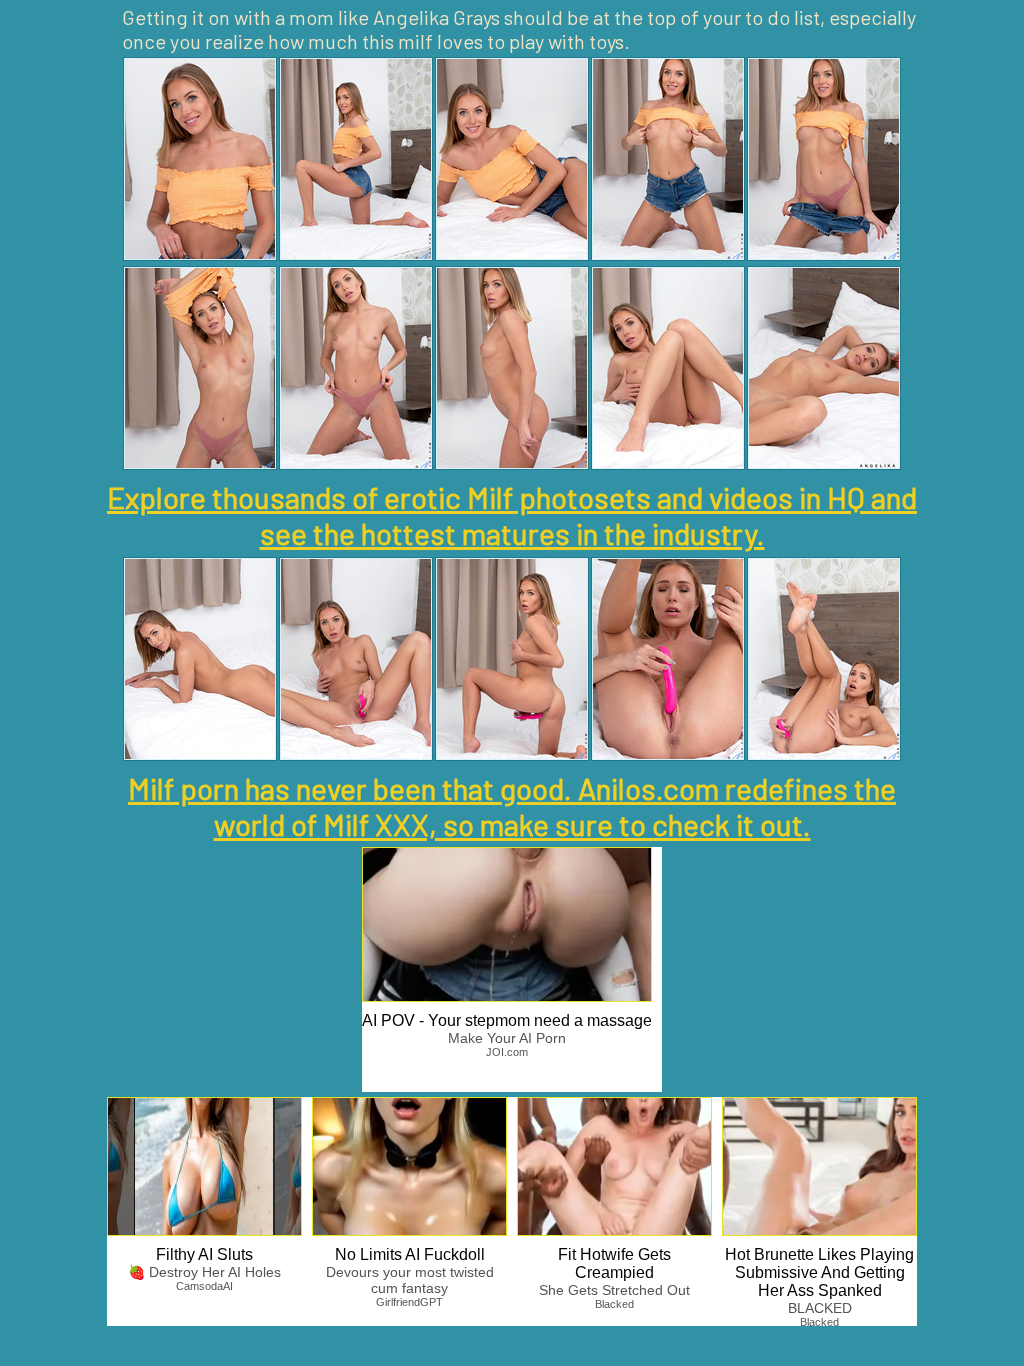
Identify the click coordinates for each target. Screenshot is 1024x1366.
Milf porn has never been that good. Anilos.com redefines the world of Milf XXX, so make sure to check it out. (512, 806)
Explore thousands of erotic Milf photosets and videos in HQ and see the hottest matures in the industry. (512, 515)
